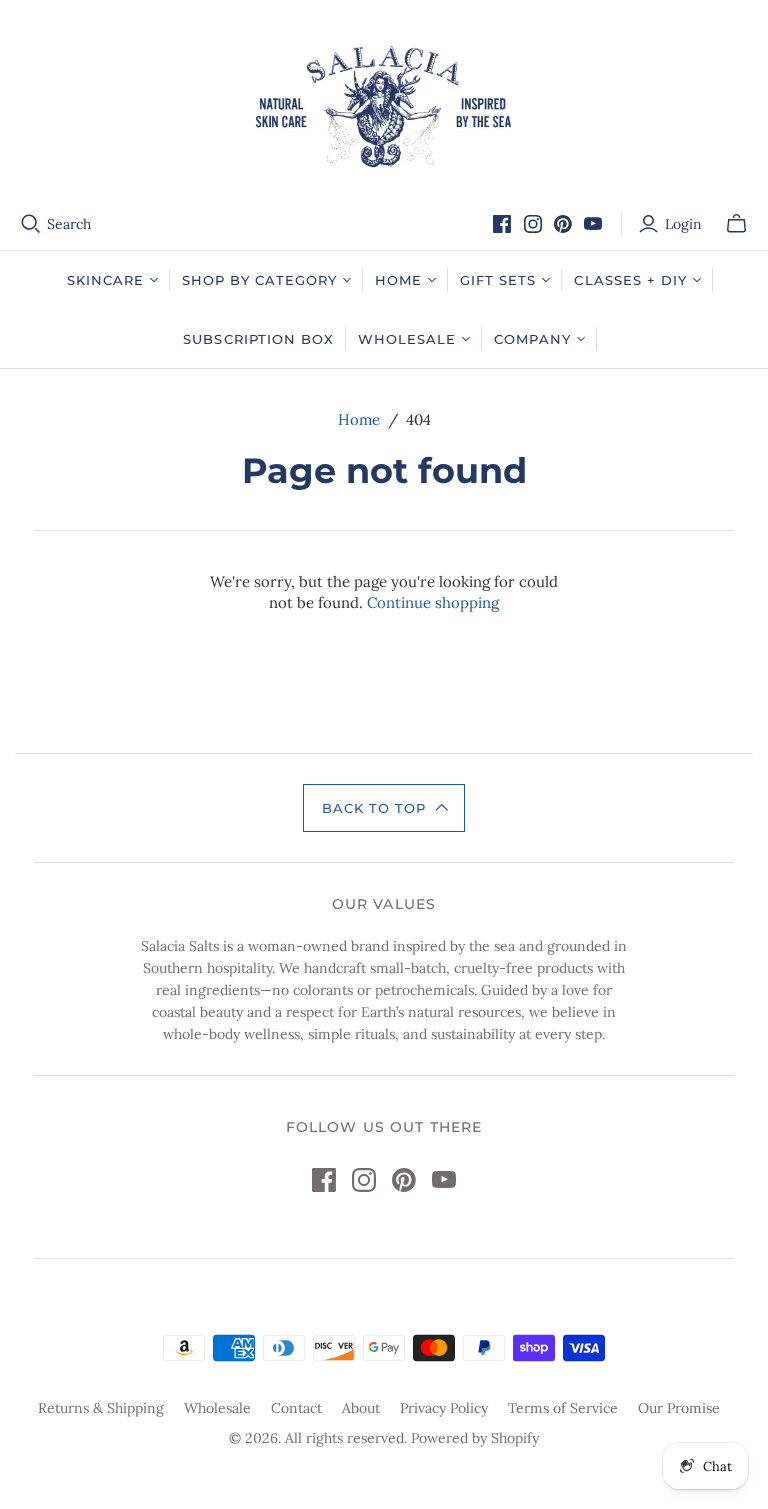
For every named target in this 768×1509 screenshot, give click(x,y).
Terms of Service (563, 1408)
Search (69, 224)
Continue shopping (433, 602)
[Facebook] (502, 224)
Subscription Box (258, 339)
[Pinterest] (563, 224)
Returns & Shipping (101, 1408)
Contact (296, 1408)
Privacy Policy (444, 1408)
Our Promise (679, 1408)
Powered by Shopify (475, 1438)
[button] (384, 808)
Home (359, 419)
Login (683, 224)
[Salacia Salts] (384, 106)
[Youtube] (593, 224)
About (361, 1408)
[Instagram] (533, 224)
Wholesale (217, 1408)
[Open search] (31, 224)
